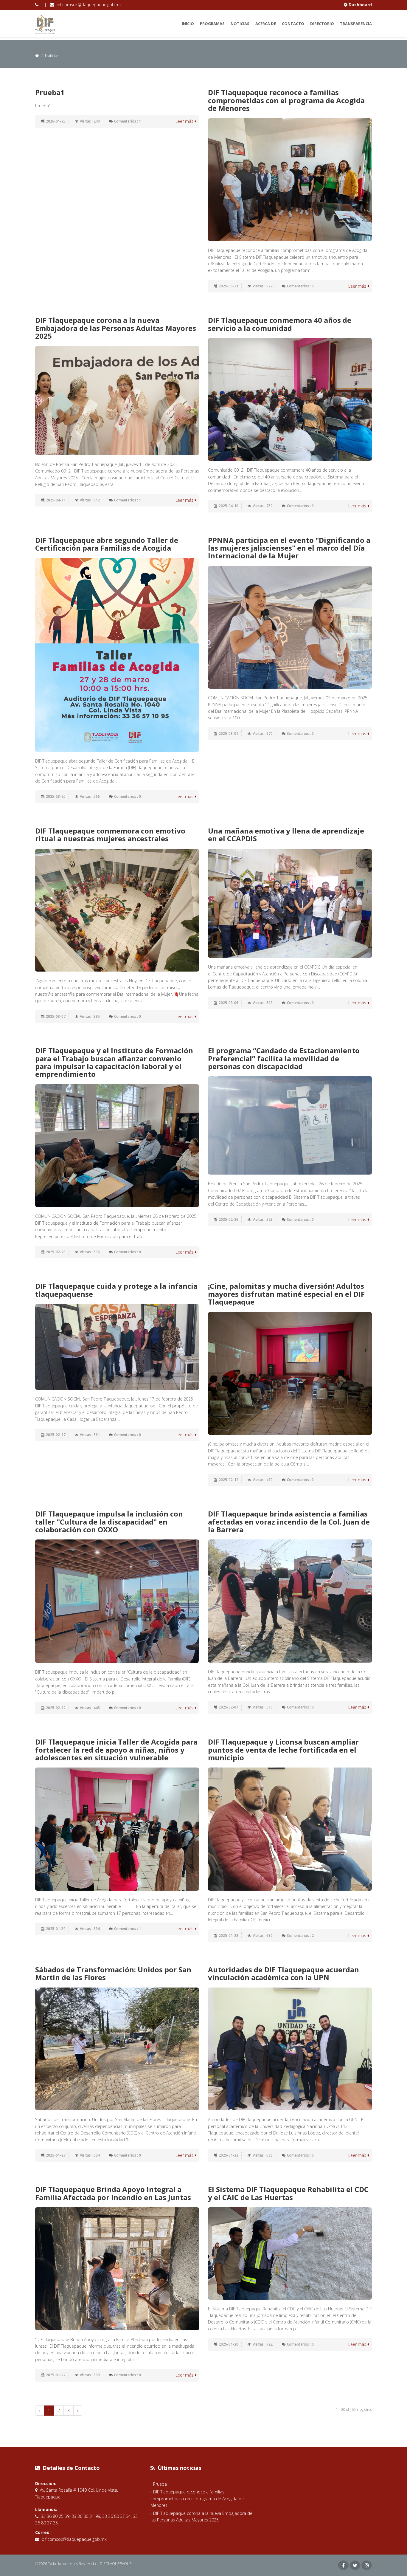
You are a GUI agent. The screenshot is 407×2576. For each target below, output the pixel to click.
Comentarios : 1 (128, 121)
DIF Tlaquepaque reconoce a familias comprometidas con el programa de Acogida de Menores (286, 100)
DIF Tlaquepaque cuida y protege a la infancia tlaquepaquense (116, 1290)
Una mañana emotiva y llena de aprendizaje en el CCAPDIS (286, 835)
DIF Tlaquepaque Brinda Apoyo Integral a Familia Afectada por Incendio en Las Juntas (113, 2193)
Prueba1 (50, 92)
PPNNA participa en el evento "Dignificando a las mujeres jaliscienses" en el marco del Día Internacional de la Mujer (289, 548)
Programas (212, 24)
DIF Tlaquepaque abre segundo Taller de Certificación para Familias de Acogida (107, 544)
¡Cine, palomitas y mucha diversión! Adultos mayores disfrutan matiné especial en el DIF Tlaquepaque (286, 1294)
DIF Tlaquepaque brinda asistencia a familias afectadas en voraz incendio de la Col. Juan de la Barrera (289, 1522)
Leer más (185, 121)
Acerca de (266, 24)
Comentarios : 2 (300, 1936)
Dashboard (360, 5)
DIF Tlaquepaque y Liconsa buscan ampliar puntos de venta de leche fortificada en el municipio (283, 1750)
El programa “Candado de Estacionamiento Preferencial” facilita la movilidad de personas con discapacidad (284, 1058)
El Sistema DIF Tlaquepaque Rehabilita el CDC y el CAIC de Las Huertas (288, 2193)
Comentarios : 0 (300, 286)
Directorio (322, 24)
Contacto (293, 24)
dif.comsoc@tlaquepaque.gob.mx (89, 5)
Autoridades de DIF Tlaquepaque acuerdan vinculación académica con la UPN (283, 1973)
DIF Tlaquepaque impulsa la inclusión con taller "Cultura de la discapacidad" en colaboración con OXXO (109, 1522)
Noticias (240, 24)
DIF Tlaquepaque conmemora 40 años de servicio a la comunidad (280, 324)
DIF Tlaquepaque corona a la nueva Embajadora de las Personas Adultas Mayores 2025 (116, 328)
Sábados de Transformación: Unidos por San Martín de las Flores (113, 1973)
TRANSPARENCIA (356, 24)
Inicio (188, 24)
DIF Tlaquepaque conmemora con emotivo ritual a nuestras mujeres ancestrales (110, 835)
